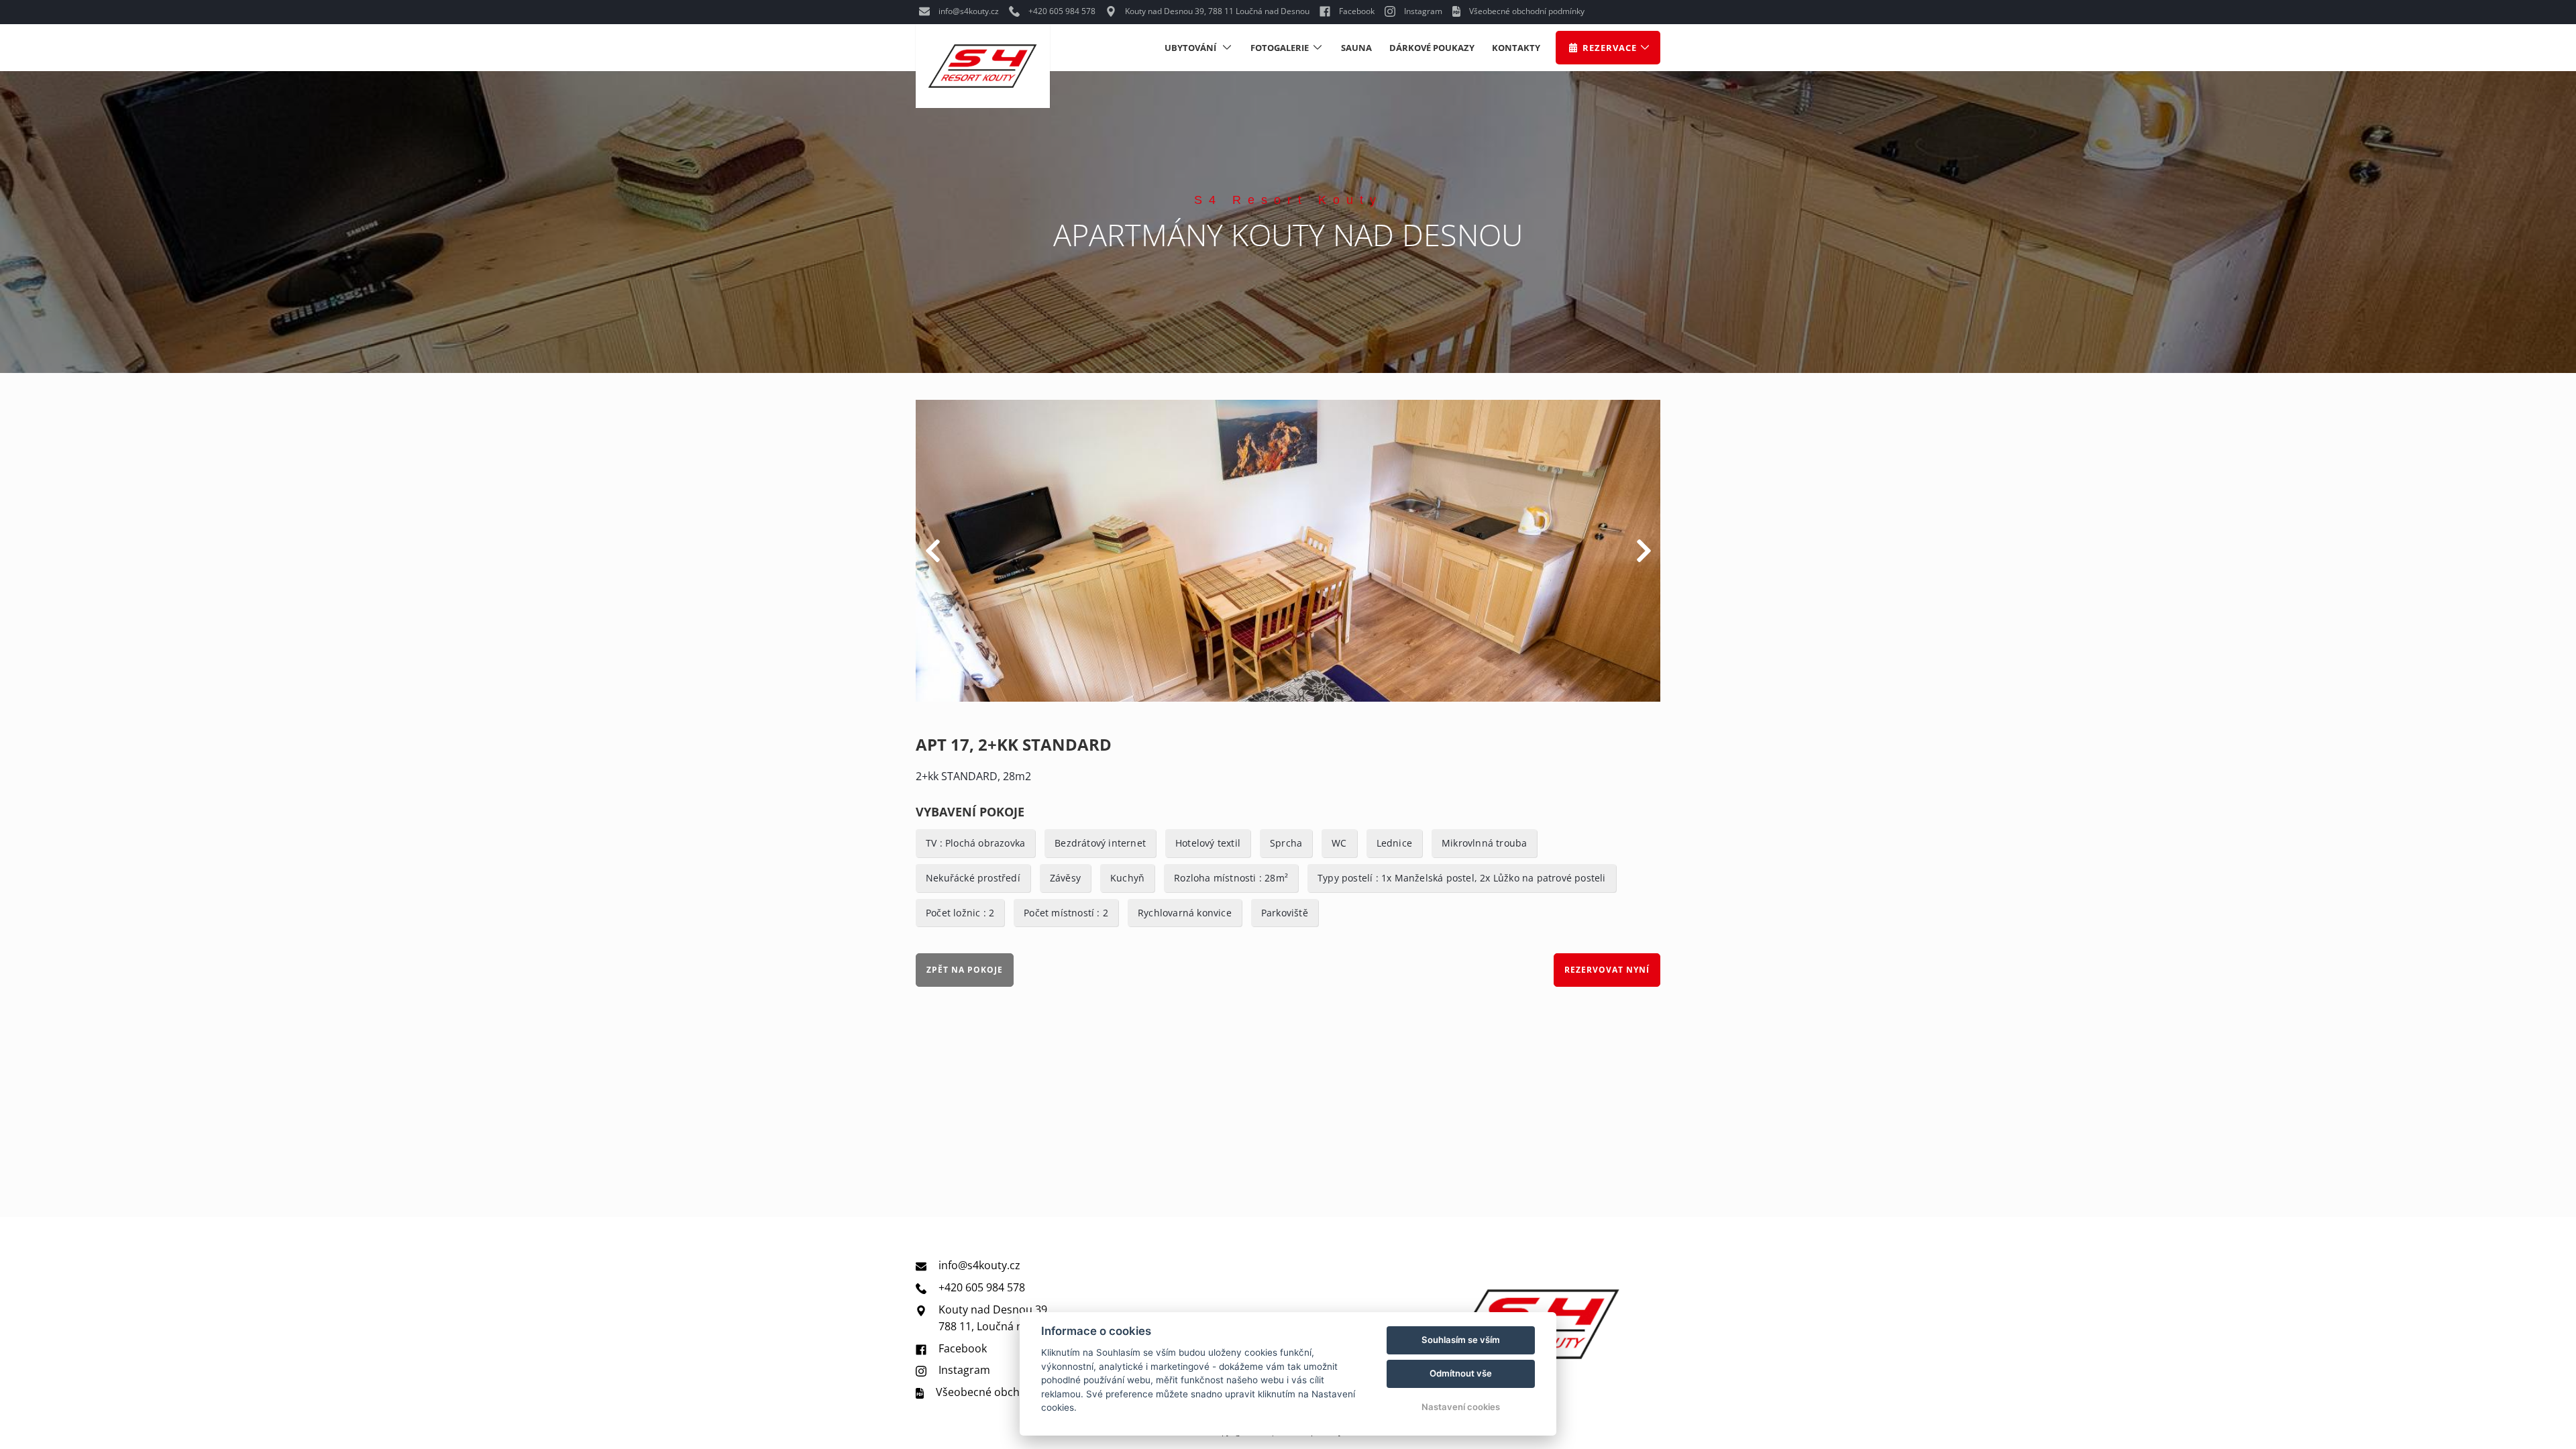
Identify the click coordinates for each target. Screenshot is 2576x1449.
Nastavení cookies (1461, 1407)
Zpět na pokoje (965, 970)
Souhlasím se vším (1461, 1340)
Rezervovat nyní (1607, 970)
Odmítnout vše (1461, 1373)
